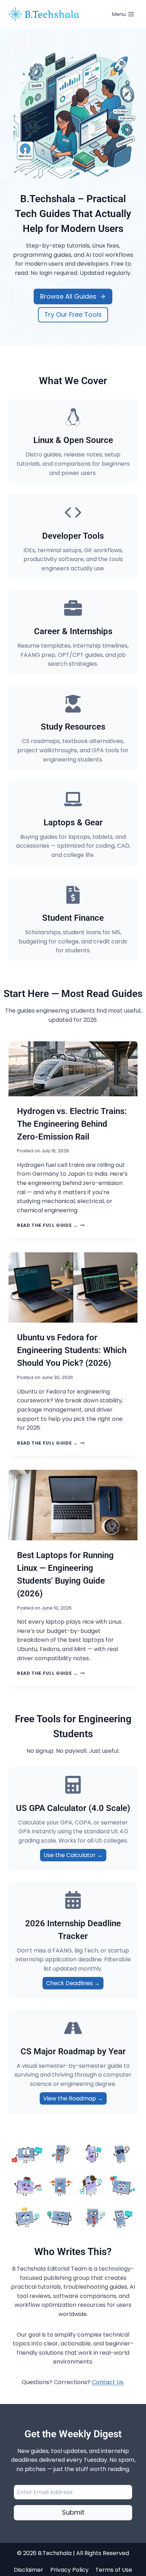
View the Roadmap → (73, 2098)
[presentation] (73, 1069)
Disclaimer (29, 2570)
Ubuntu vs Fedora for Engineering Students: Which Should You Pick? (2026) (72, 1350)
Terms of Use (114, 2570)
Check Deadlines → (73, 1983)
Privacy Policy (69, 2570)
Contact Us (108, 2382)
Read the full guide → (51, 1225)
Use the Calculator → (73, 1855)
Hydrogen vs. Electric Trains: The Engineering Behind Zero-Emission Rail (72, 1124)
